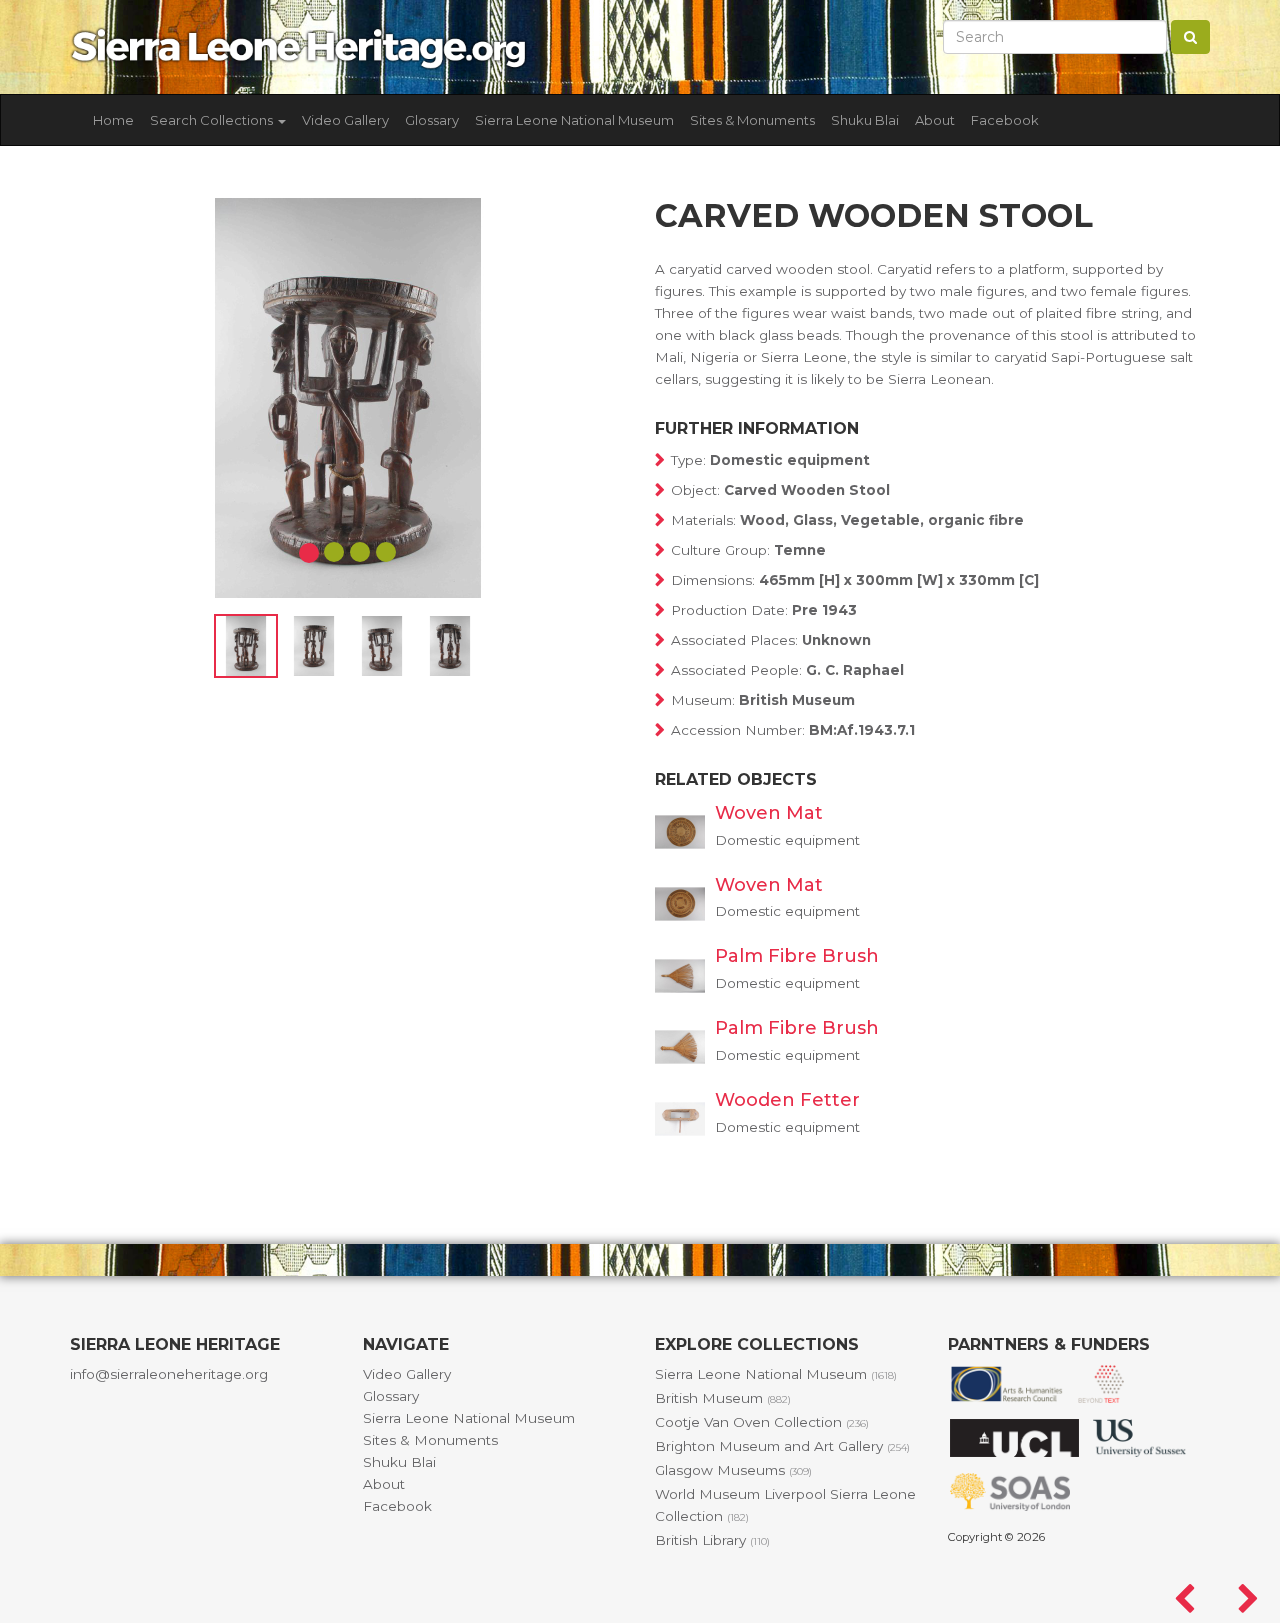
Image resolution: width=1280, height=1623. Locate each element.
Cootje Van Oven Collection (762, 1422)
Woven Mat (769, 813)
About (935, 120)
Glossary (432, 120)
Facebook (1005, 120)
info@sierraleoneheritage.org (169, 1374)
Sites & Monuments (752, 120)
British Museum (723, 1398)
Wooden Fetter (787, 1100)
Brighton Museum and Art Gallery (782, 1446)
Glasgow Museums (733, 1470)
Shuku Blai (865, 120)
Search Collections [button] (213, 120)
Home (113, 120)
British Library (712, 1540)
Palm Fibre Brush (797, 956)
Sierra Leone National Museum (574, 120)
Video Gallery (345, 120)
